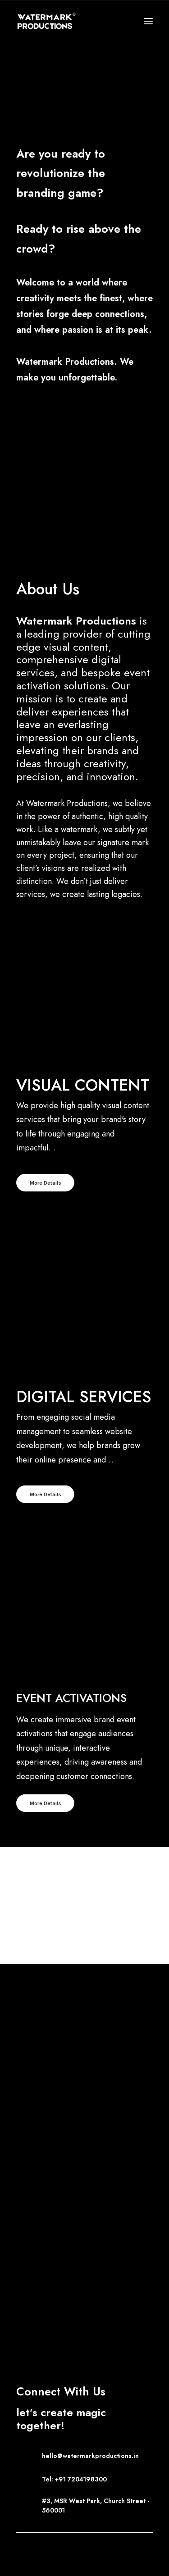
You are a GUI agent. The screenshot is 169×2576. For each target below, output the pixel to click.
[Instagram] (54, 2547)
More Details (45, 1182)
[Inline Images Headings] (84, 1745)
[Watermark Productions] (46, 21)
